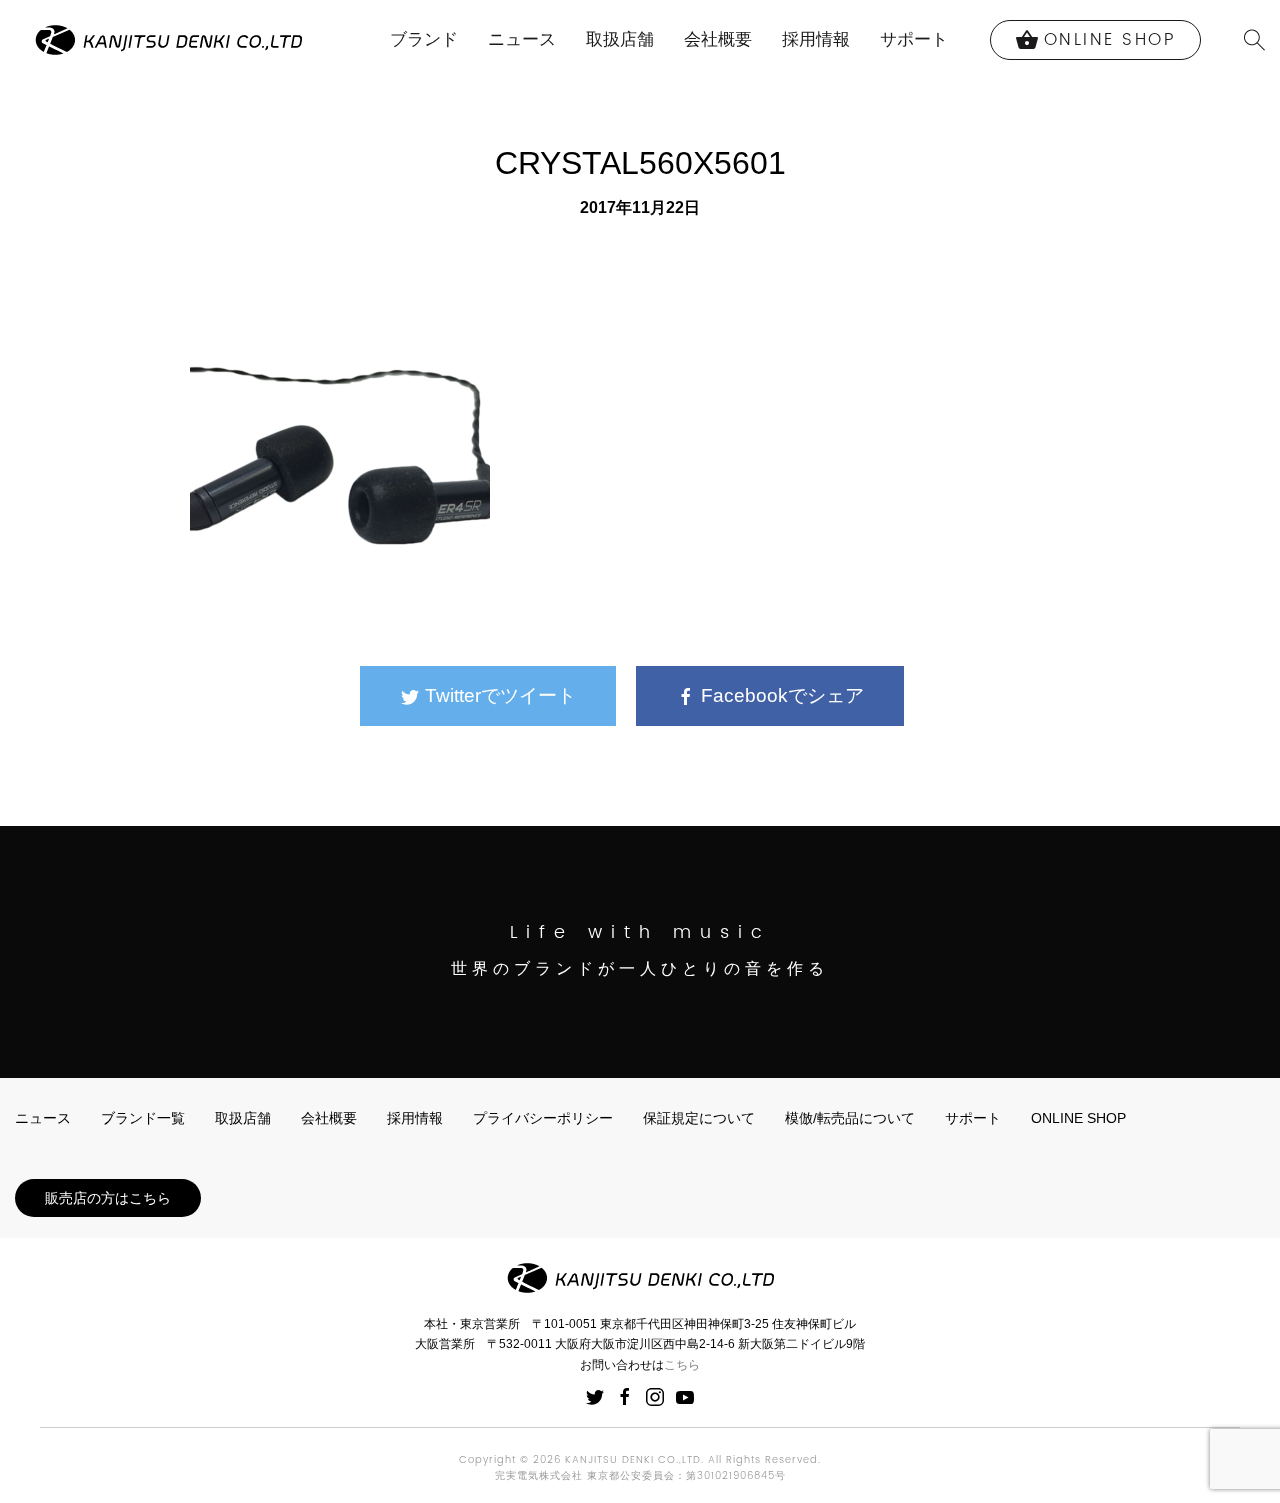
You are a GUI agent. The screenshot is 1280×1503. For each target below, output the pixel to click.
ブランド (424, 39)
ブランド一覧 (143, 1118)
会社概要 (718, 39)
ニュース (522, 39)
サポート (914, 39)
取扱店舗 (620, 39)
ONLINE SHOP (1078, 1118)
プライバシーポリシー (543, 1118)
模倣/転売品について (850, 1118)
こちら (682, 1365)
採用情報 (816, 39)
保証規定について (699, 1118)
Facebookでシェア (780, 695)
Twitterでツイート (498, 695)
